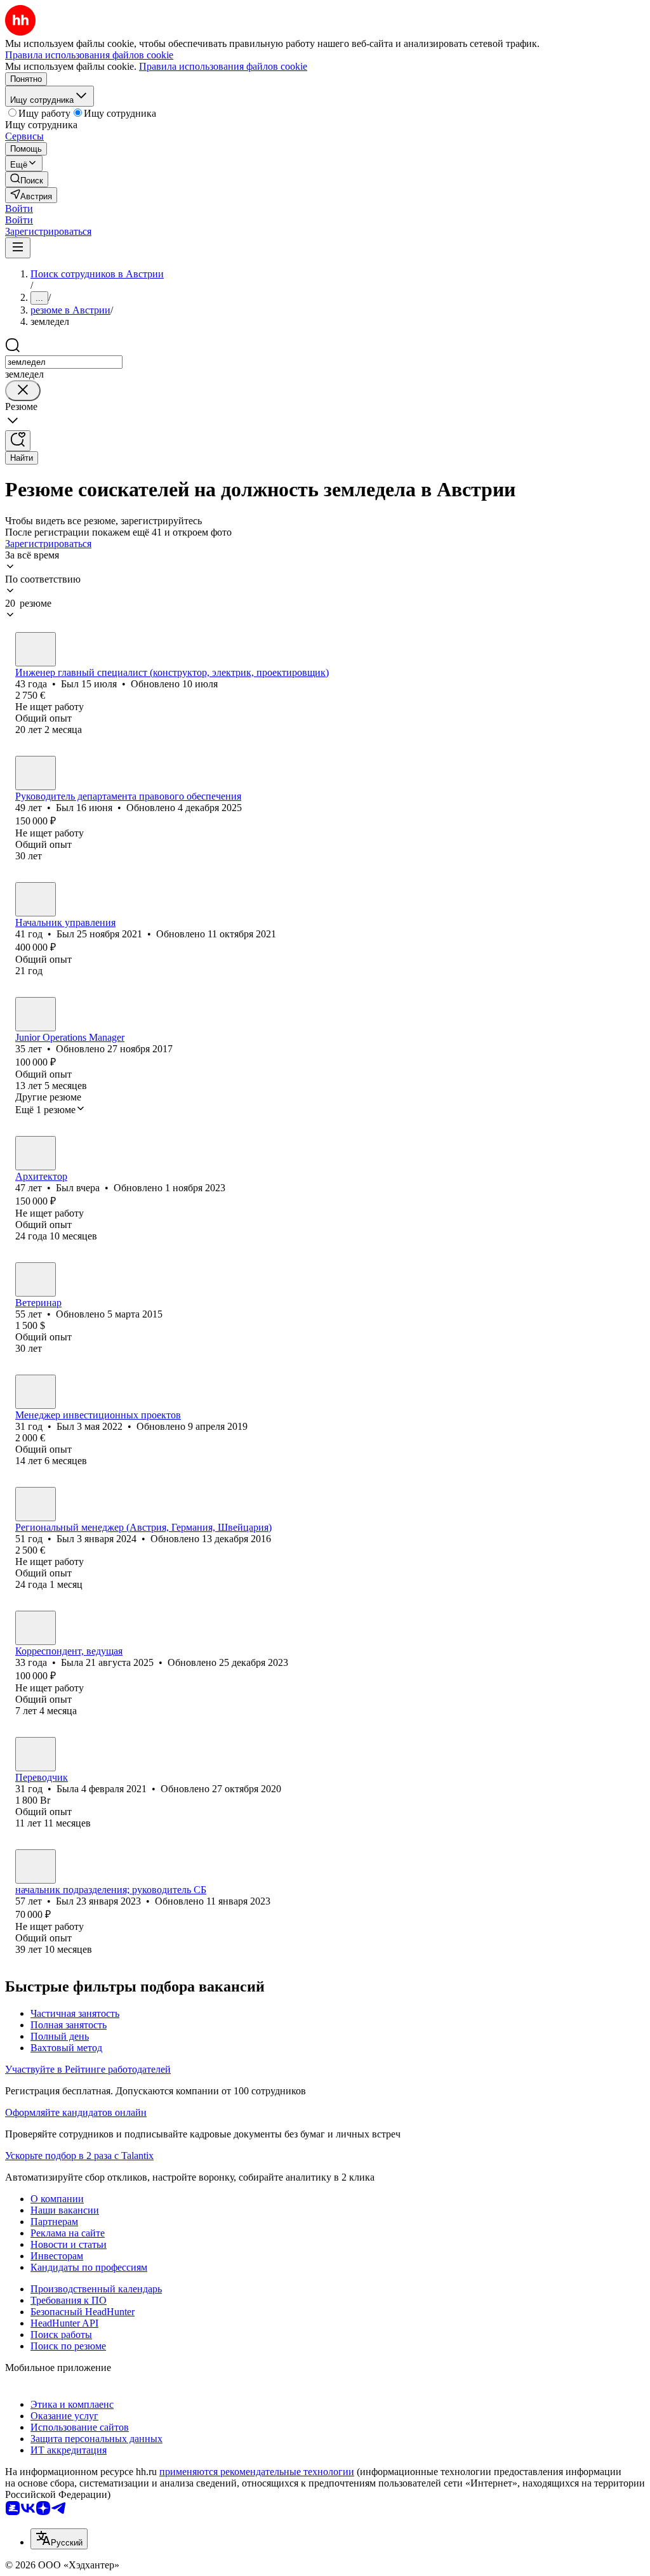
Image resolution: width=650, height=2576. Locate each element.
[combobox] (64, 362)
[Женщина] (36, 1014)
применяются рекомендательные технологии (257, 2472)
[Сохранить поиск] (18, 441)
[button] (19, 208)
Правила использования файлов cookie (223, 66)
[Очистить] (23, 391)
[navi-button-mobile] (18, 248)
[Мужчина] (36, 649)
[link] (27, 179)
